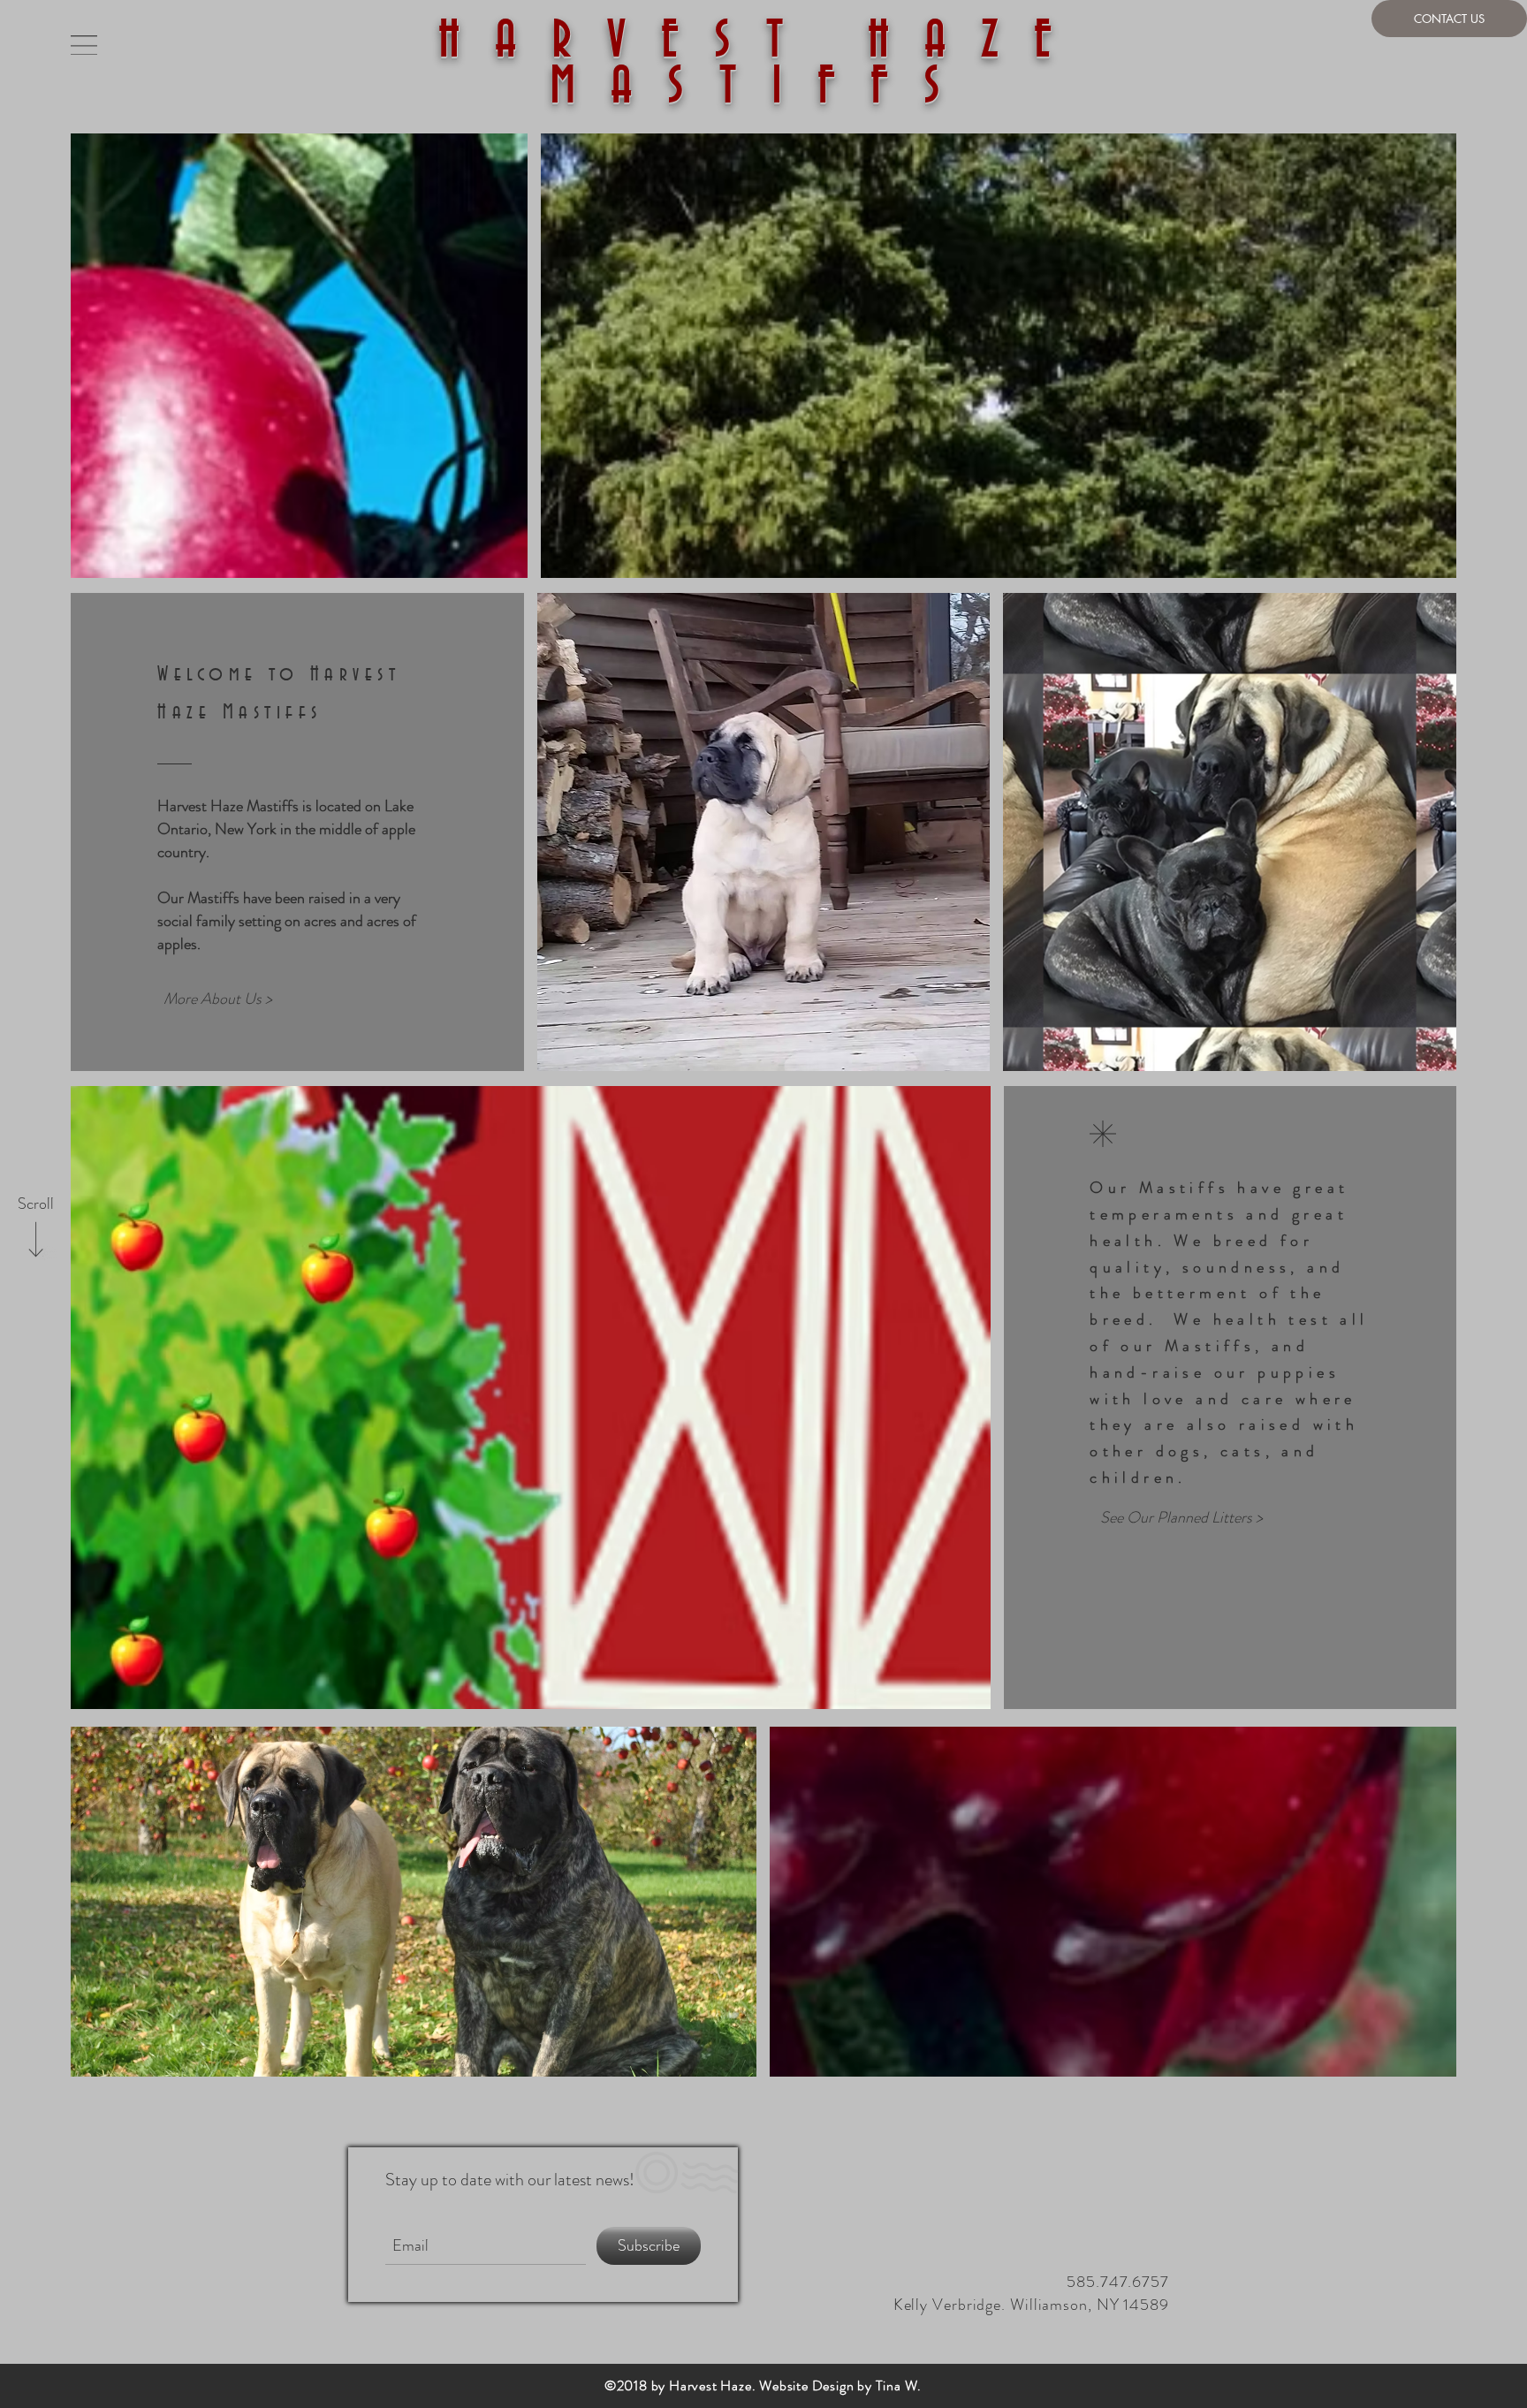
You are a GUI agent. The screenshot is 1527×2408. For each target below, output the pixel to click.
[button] (84, 45)
